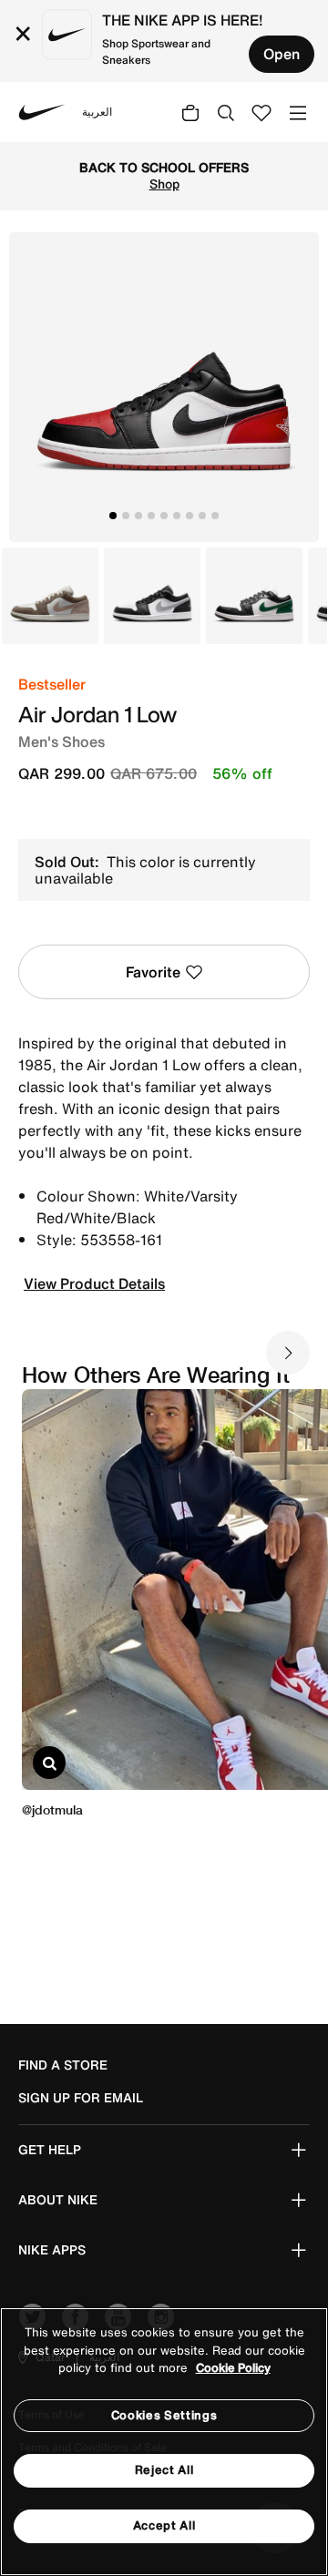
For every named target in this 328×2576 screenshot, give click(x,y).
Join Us (285, 192)
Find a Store (63, 2065)
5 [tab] (164, 516)
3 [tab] (138, 516)
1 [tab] (113, 516)
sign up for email (81, 2098)
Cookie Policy (233, 2368)
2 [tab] (126, 516)
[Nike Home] (42, 112)
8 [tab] (202, 516)
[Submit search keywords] (226, 112)
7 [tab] (190, 516)
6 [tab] (177, 516)
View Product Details (94, 1283)
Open (282, 54)
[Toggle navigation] (298, 112)
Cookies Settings (164, 2415)
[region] (164, 2442)
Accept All (164, 2525)
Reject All (164, 2470)
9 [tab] (215, 516)
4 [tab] (151, 516)
